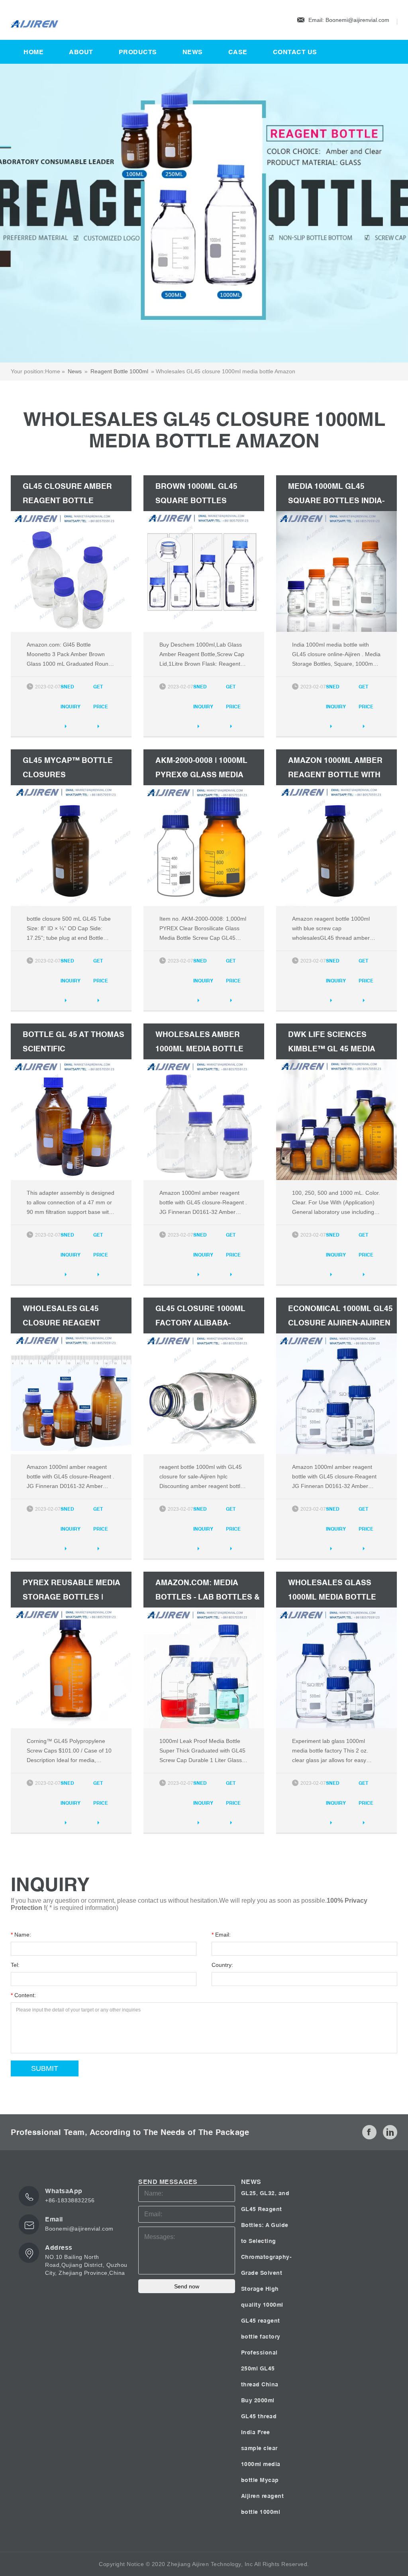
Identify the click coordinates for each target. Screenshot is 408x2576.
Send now (187, 2286)
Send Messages (168, 2182)
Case (238, 52)
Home (33, 52)
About (81, 52)
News (193, 52)
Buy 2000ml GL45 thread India (259, 2416)
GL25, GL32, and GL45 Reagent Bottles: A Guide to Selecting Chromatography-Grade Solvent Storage (267, 2241)
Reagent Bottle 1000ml (119, 371)
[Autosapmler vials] (110, 20)
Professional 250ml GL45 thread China (260, 2368)
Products (138, 52)
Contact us (295, 52)
